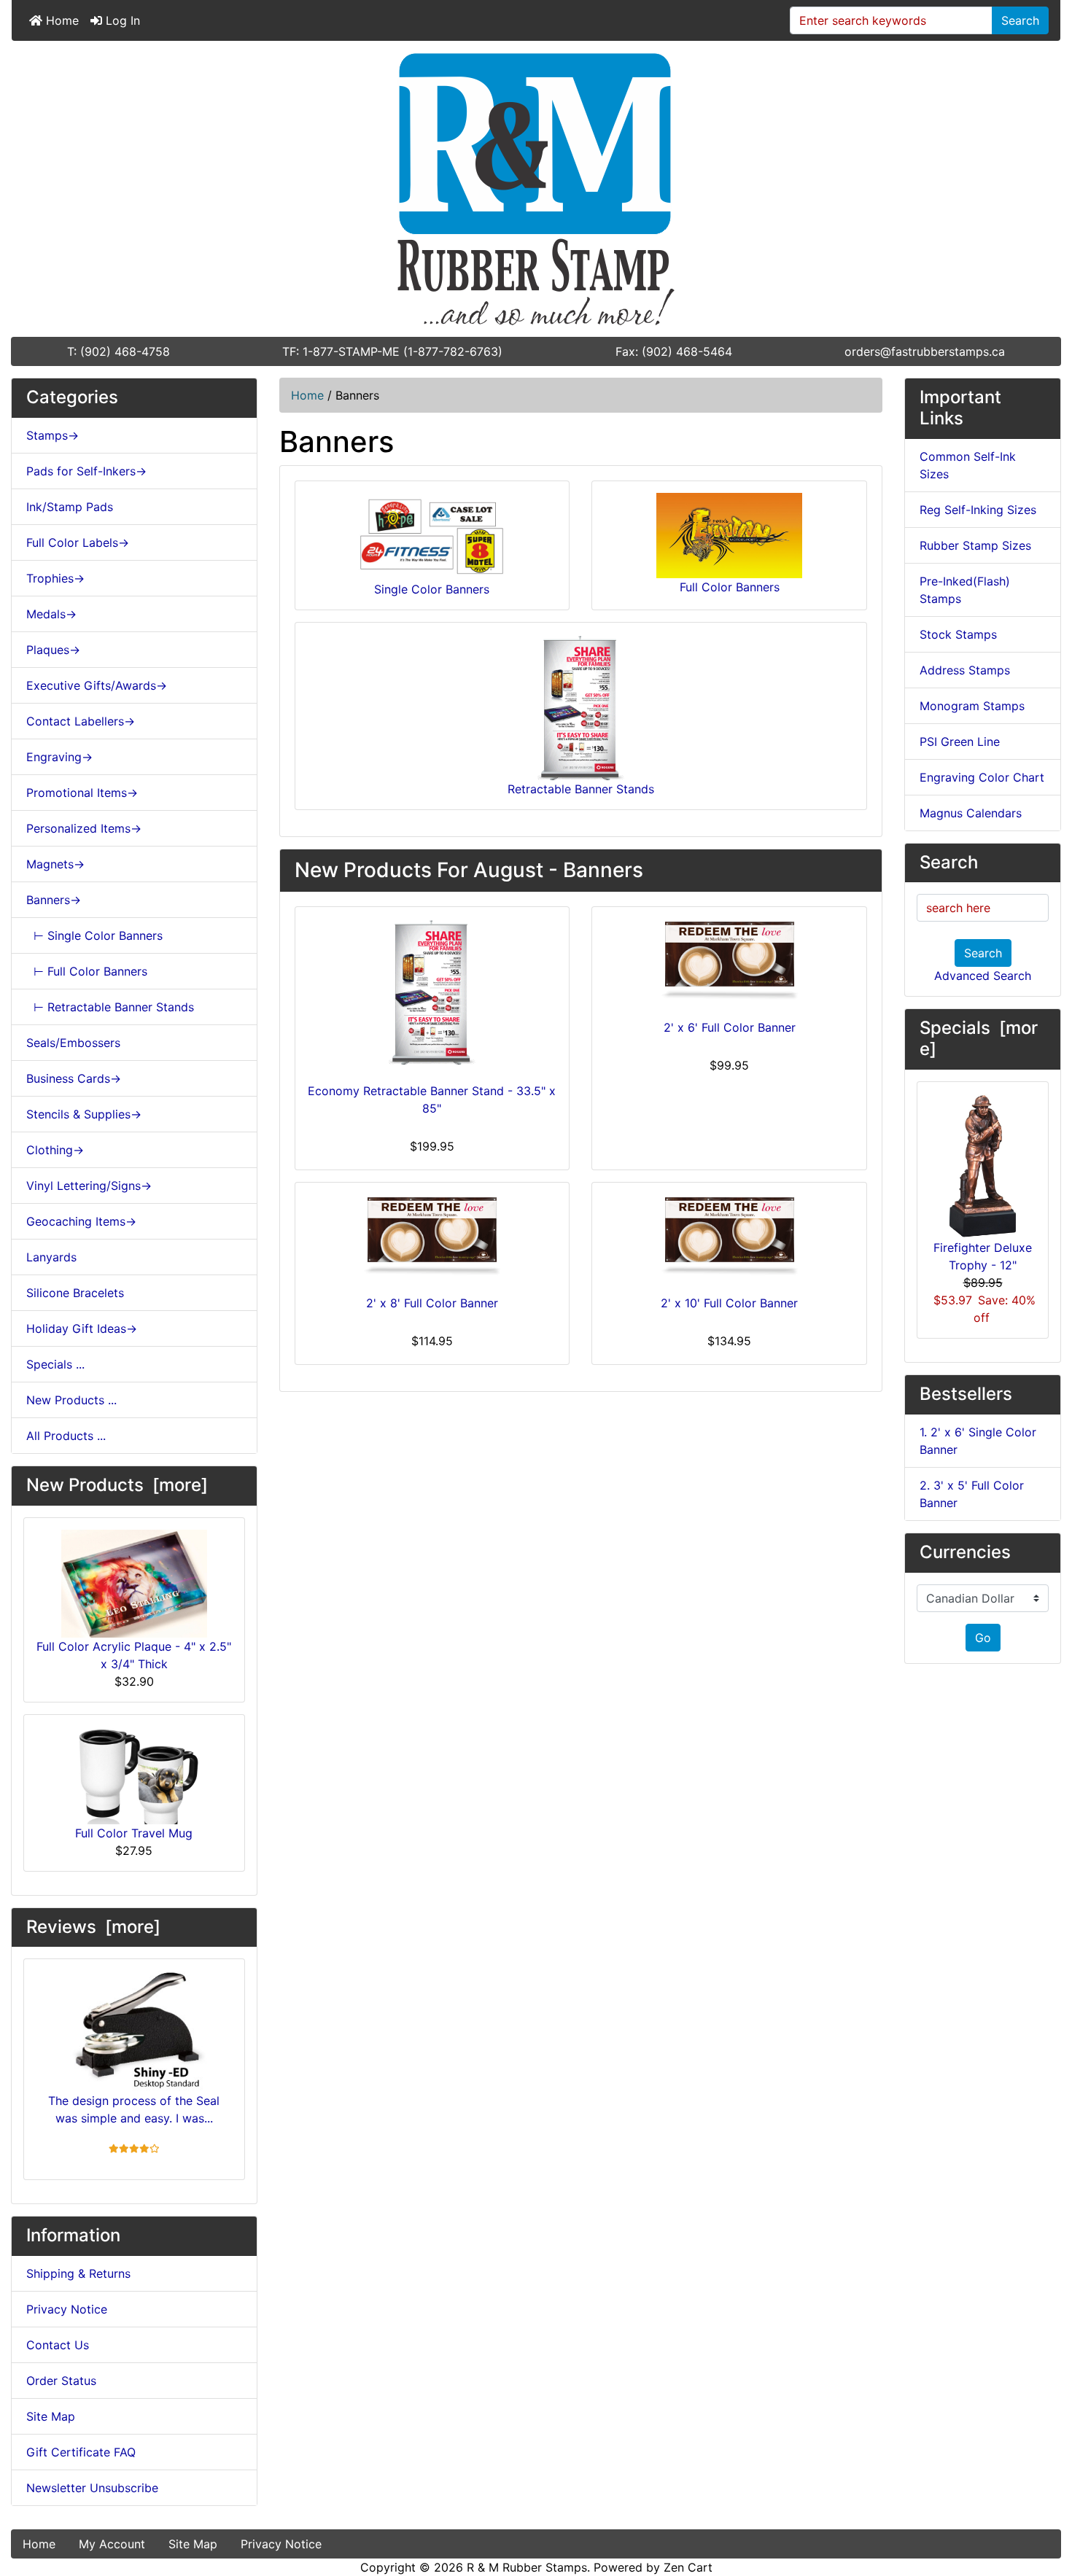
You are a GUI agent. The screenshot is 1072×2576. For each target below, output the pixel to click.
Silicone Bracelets (75, 1293)
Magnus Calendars (971, 813)
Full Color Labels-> (78, 542)
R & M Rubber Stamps (527, 2567)
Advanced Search (983, 976)
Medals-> (51, 614)
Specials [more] (979, 1038)
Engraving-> (59, 757)
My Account (112, 2544)
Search (1020, 20)
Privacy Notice (67, 2309)
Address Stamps (965, 670)
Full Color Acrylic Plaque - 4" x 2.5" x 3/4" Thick (134, 1655)
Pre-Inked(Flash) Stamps (965, 590)
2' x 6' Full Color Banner (730, 1027)
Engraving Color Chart (982, 777)
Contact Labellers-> (81, 721)
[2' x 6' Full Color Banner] (729, 960)
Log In (121, 20)
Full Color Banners (730, 587)
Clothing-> (55, 1150)
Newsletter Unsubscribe (92, 2488)
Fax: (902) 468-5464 (674, 351)
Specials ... (55, 1364)
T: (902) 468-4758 (119, 351)
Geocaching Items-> (81, 1221)
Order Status (61, 2381)
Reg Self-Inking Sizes (978, 510)
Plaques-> (53, 650)
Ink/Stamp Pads (70, 507)
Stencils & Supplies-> (84, 1114)
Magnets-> (55, 864)
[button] (1045, 2504)
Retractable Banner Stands (581, 789)
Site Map (51, 2416)
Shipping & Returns (78, 2273)
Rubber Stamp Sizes (975, 545)
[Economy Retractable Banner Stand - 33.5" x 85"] (432, 992)
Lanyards (51, 1257)
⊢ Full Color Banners (87, 971)
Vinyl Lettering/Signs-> (89, 1186)
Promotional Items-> (82, 793)
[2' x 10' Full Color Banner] (729, 1236)
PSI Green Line (960, 742)
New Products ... (71, 1400)
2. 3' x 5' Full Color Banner (972, 1494)
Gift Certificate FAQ (81, 2452)
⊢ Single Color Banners (94, 935)
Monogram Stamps (972, 706)
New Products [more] (117, 1485)
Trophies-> (55, 578)
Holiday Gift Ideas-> (82, 1328)
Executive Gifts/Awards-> (97, 685)
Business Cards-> (74, 1078)
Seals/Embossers (73, 1043)
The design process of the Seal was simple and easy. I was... (134, 2109)
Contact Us (58, 2345)
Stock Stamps (958, 634)
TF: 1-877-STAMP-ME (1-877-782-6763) (392, 351)
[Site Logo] (536, 189)
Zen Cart (688, 2567)
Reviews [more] (93, 1927)
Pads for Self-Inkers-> (86, 471)
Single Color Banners (432, 589)
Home (61, 20)
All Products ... (66, 1436)
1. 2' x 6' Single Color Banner (978, 1441)
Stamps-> (53, 435)
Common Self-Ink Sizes (968, 465)
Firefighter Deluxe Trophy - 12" (983, 1256)
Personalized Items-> (84, 828)
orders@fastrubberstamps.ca (925, 351)
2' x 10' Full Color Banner (729, 1303)
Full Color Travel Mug (134, 1833)
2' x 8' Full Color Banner (432, 1303)
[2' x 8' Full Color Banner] (432, 1236)
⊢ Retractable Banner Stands (110, 1007)
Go (983, 1638)
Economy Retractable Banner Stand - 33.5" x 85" (432, 1100)
